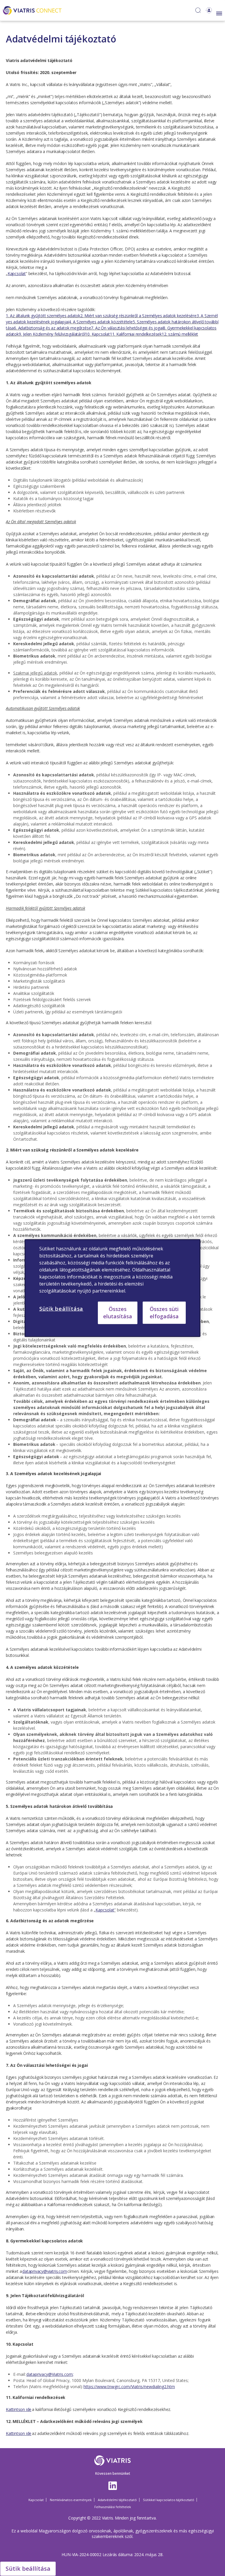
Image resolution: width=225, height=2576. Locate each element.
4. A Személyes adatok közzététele (100, 322)
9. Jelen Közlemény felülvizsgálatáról (52, 334)
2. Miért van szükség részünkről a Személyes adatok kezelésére (138, 316)
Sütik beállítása (28, 2569)
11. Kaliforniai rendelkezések (136, 334)
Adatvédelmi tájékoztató (117, 2500)
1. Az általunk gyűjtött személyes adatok (43, 316)
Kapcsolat (36, 2500)
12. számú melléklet (180, 334)
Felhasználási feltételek (113, 2507)
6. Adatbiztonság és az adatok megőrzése (52, 328)
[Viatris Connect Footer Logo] (113, 2461)
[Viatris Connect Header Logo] (32, 10)
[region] (112, 1288)
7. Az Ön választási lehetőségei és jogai (127, 328)
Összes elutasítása (118, 1313)
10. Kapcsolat (97, 334)
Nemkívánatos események (71, 2500)
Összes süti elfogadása (164, 1312)
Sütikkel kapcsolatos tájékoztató (169, 2500)
